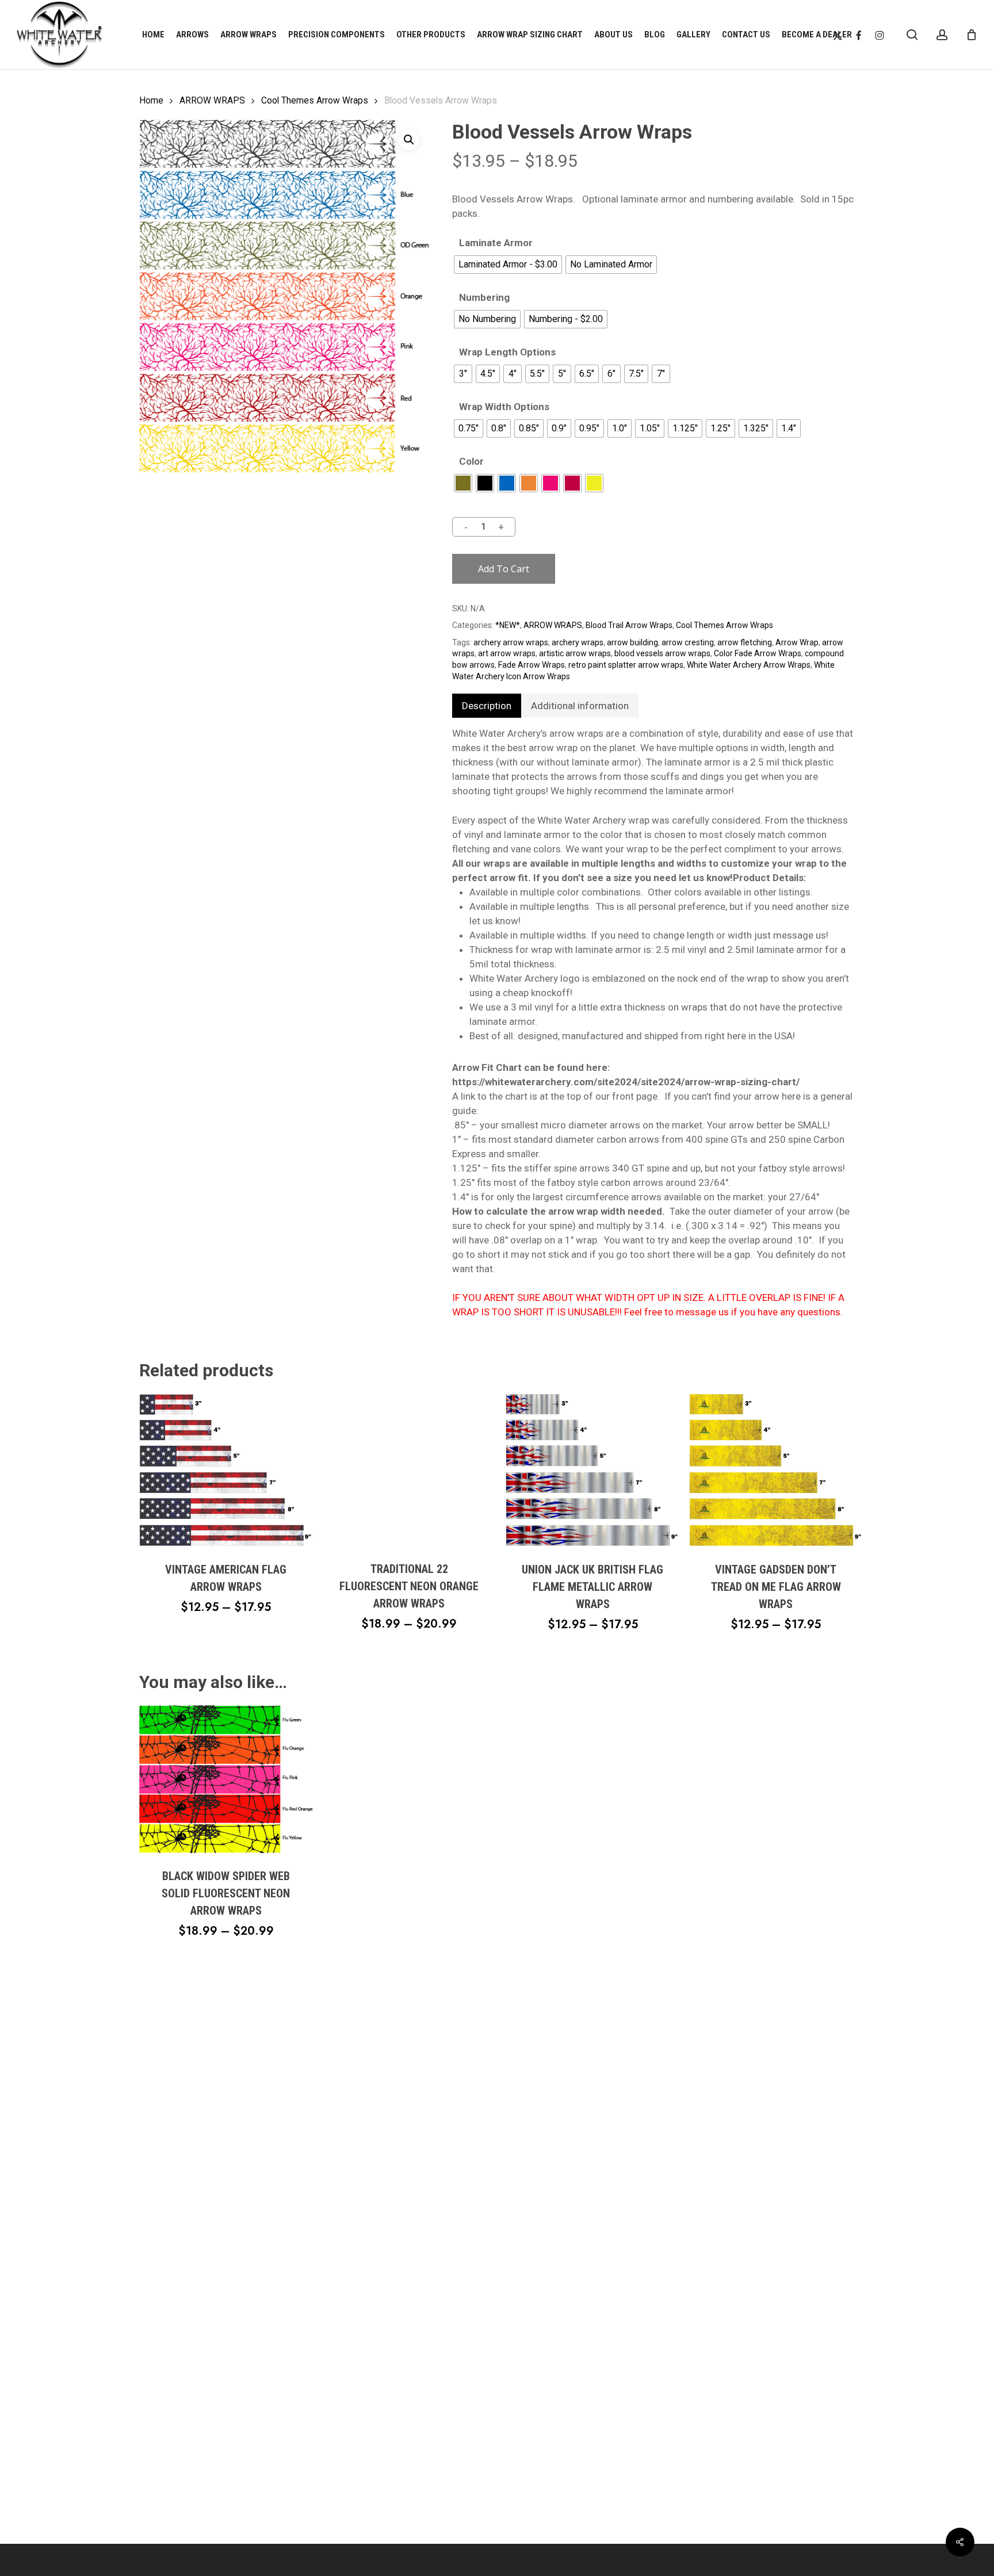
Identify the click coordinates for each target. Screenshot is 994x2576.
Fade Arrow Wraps (532, 665)
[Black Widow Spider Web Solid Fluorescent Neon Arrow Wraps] (226, 1779)
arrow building (632, 642)
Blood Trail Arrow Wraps (629, 625)
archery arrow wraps (511, 642)
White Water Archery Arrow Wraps (749, 665)
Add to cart (504, 569)
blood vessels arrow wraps (662, 653)
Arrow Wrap (797, 642)
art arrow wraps (507, 653)
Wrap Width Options (504, 407)
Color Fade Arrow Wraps (758, 653)
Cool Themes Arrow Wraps (315, 100)
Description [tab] (487, 706)
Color (471, 462)
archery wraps (578, 642)
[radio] (508, 265)
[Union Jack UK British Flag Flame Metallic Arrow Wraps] (592, 1470)
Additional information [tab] (580, 706)
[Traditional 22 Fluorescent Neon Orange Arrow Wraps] (409, 1470)
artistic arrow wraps (575, 653)
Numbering (484, 298)
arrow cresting (688, 642)
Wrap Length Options (507, 352)
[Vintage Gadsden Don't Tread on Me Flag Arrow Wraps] (776, 1470)
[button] (409, 140)
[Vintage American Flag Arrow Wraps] (226, 1470)
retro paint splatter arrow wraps (626, 665)
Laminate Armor (496, 243)
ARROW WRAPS (212, 100)
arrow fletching (745, 642)
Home (151, 100)
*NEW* (508, 625)
